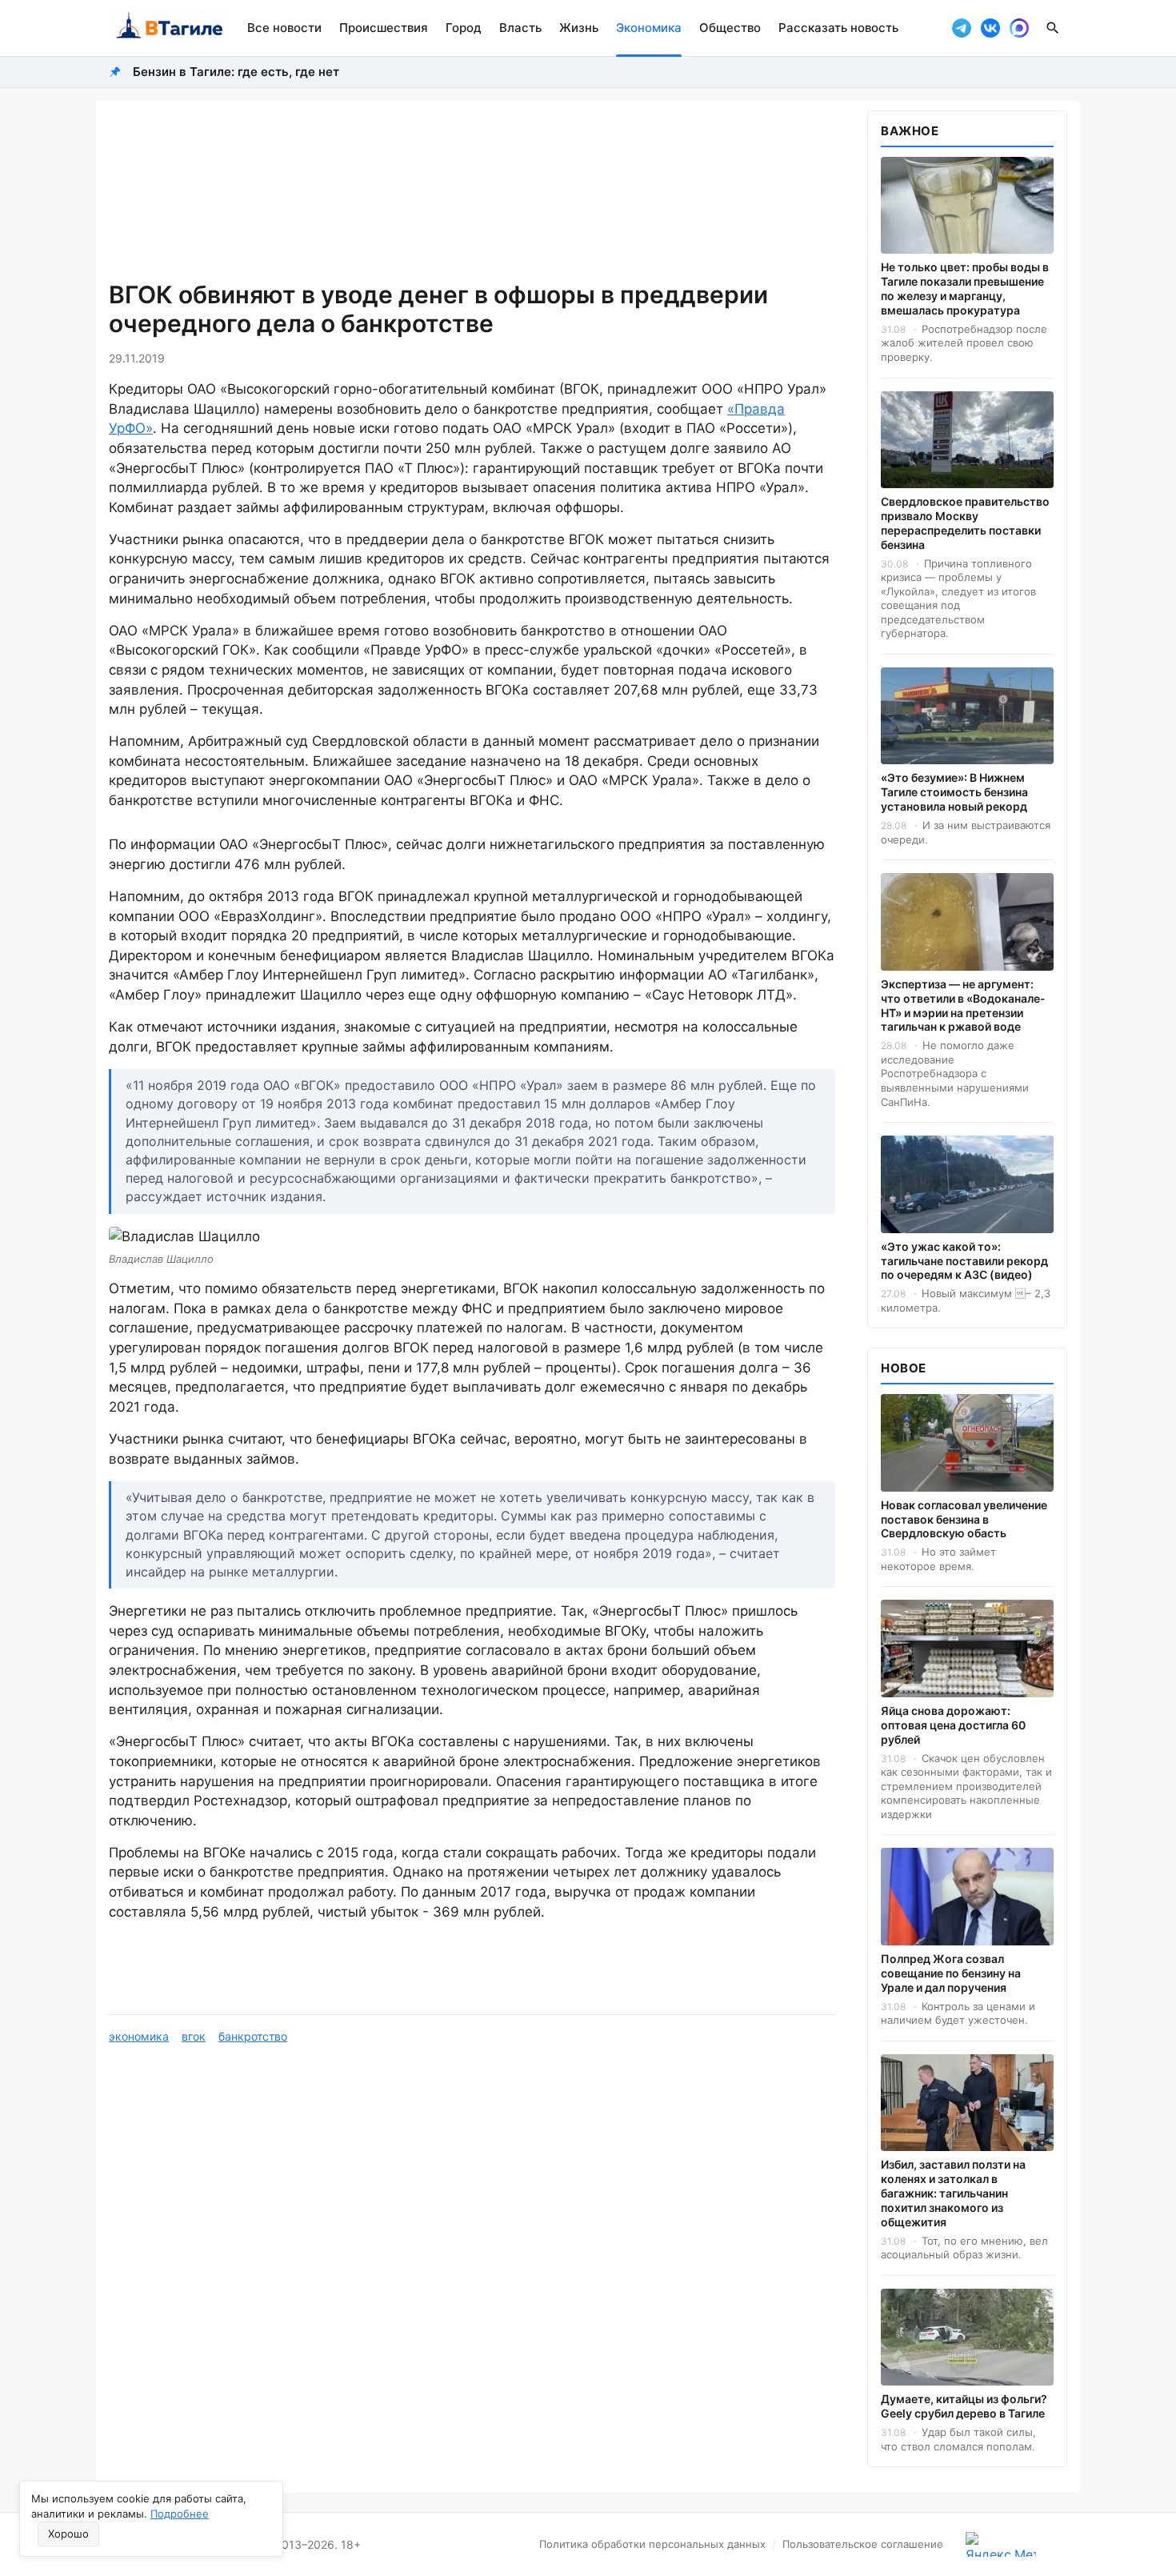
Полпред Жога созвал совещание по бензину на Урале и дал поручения (951, 1973)
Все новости (284, 28)
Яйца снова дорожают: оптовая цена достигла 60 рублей (953, 1725)
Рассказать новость (838, 28)
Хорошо (68, 2534)
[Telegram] (962, 28)
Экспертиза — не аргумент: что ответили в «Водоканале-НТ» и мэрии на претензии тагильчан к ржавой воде (963, 1006)
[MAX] (1019, 28)
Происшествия (384, 28)
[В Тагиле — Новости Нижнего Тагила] (168, 28)
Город (464, 28)
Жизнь (579, 28)
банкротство (253, 2036)
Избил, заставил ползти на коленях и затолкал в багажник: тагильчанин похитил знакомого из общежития (953, 2193)
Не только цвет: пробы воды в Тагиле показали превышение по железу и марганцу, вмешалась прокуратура (965, 288)
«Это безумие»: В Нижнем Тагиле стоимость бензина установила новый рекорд (954, 792)
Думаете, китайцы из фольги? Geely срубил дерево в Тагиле (964, 2406)
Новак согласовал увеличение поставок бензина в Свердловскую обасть (964, 1519)
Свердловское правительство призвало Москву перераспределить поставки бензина (965, 523)
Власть (520, 28)
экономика (139, 2036)
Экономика (649, 28)
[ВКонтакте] (990, 28)
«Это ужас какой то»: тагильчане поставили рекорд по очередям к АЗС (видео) (964, 1261)
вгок (194, 2036)
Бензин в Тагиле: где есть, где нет (236, 72)
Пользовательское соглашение (863, 2544)
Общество (730, 28)
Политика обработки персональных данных (652, 2544)
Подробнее (180, 2514)
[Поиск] (1053, 28)
